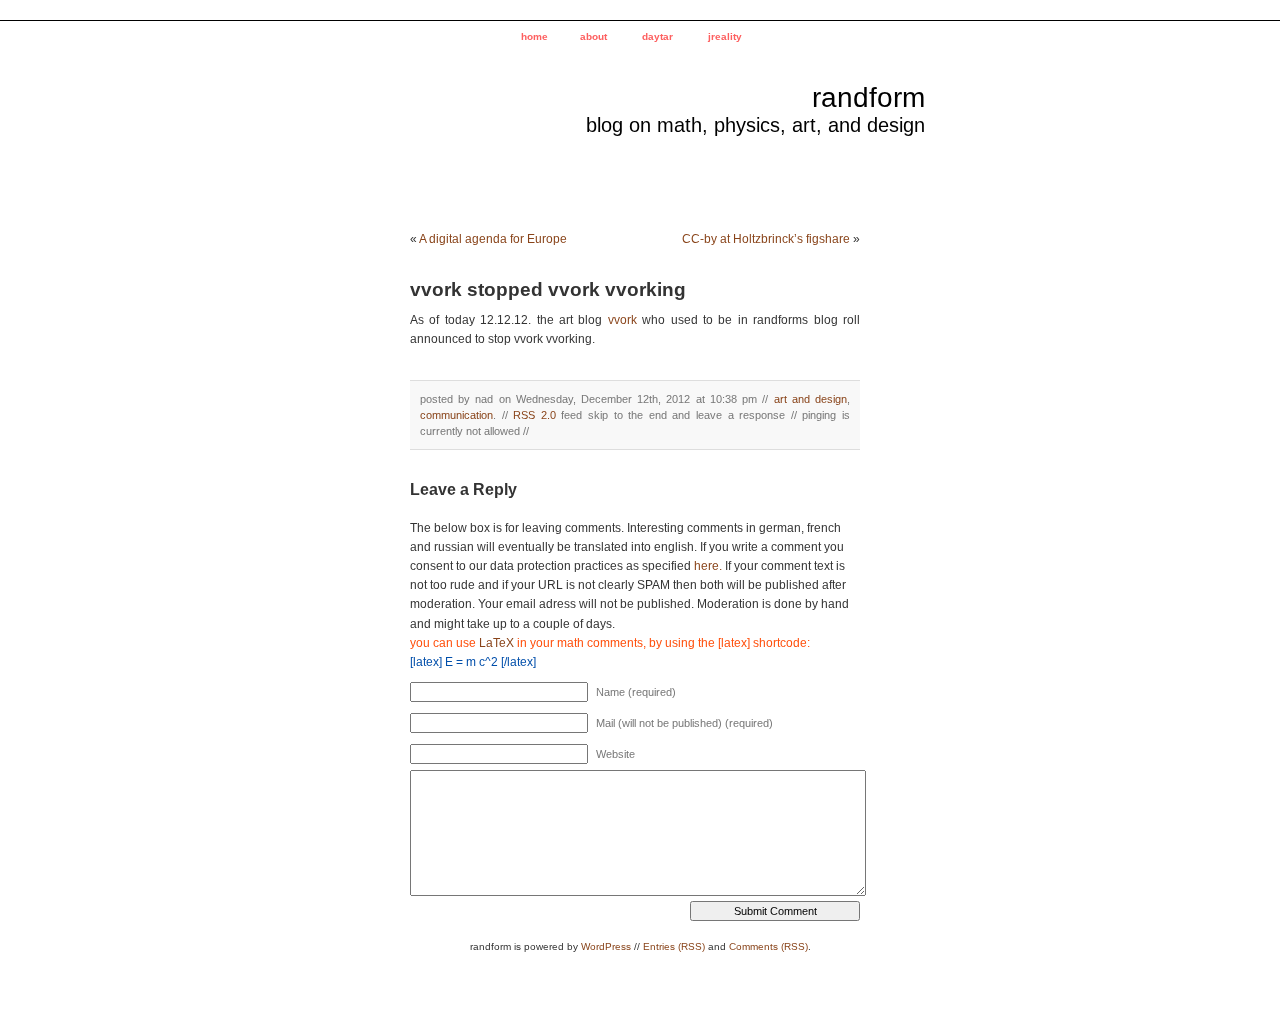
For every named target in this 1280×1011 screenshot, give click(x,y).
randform (868, 97)
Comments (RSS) (768, 946)
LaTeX (496, 643)
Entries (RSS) (674, 946)
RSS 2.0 (534, 415)
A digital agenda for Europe (493, 239)
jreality (725, 36)
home (534, 36)
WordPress (606, 946)
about (593, 36)
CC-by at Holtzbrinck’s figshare (766, 239)
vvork (622, 320)
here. (708, 566)
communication (456, 415)
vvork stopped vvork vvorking (548, 289)
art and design (810, 399)
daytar (657, 36)
